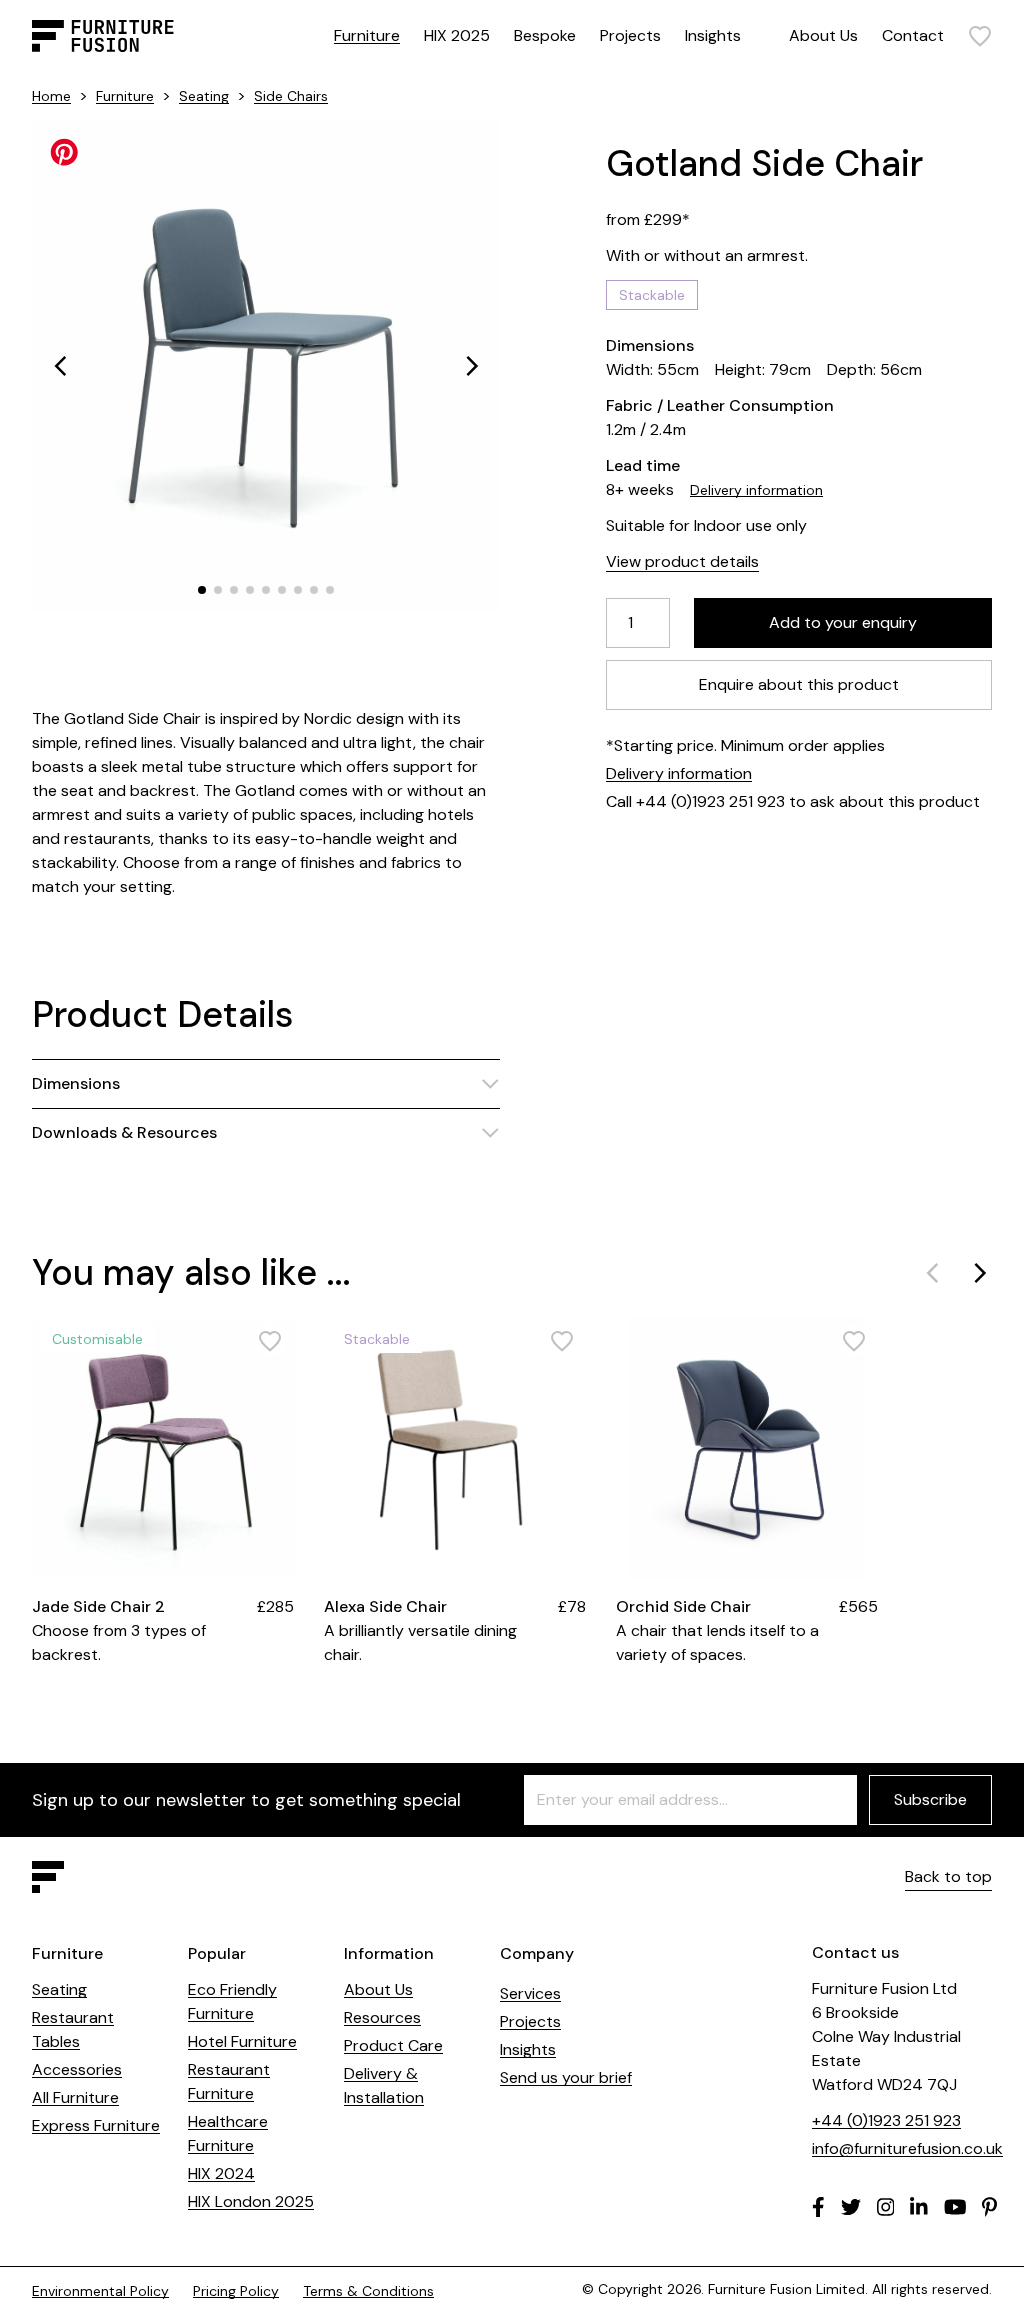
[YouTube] (955, 2207)
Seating (204, 96)
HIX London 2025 (251, 2201)
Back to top (948, 1876)
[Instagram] (886, 2207)
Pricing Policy (236, 2291)
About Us (823, 35)
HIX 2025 (457, 35)
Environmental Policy (100, 2291)
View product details (682, 561)
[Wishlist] (980, 36)
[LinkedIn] (919, 2207)
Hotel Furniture (242, 2041)
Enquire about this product (799, 684)
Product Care (393, 2045)
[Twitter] (851, 2207)
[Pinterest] (989, 2207)
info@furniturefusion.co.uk (907, 2148)
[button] (60, 366)
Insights (713, 35)
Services (530, 1993)
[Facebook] (818, 2207)
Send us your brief (566, 2077)
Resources (382, 2017)
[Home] (103, 36)
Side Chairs (291, 96)
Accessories (77, 2069)
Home (51, 96)
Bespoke (545, 35)
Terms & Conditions (368, 2291)
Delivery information (756, 490)
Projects (630, 35)
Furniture (367, 35)
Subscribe (930, 1799)
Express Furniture (96, 2125)
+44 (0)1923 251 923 (886, 2120)
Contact (913, 35)
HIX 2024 (221, 2173)
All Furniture (75, 2097)
